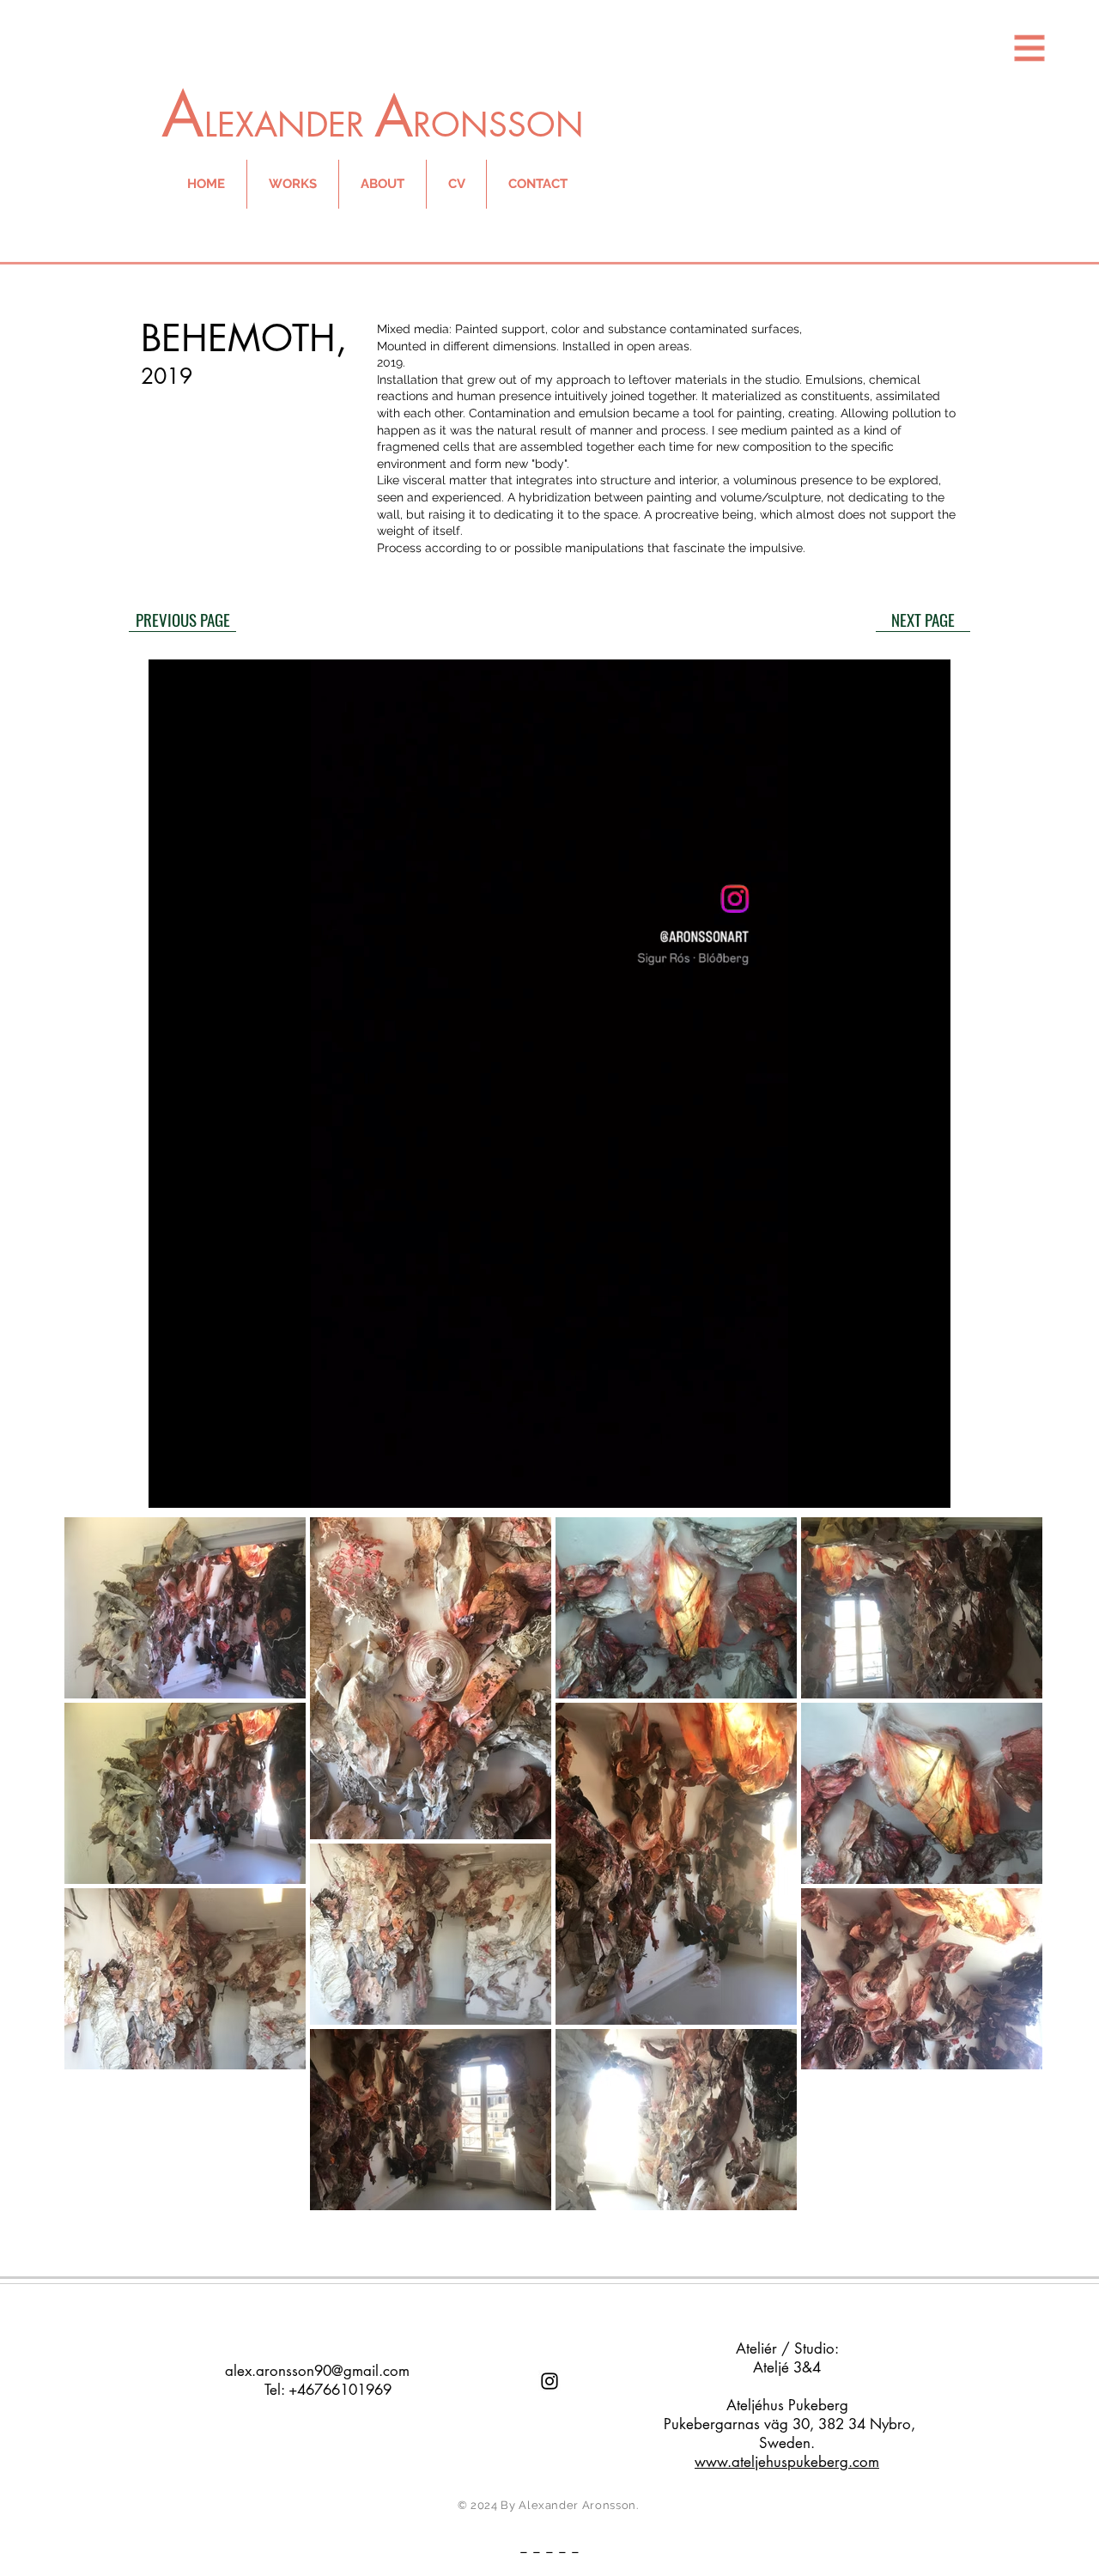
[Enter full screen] (927, 1485)
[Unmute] (200, 1485)
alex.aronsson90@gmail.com (317, 2371)
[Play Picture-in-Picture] (898, 1485)
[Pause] (171, 1485)
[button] (1030, 49)
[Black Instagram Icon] (549, 2381)
